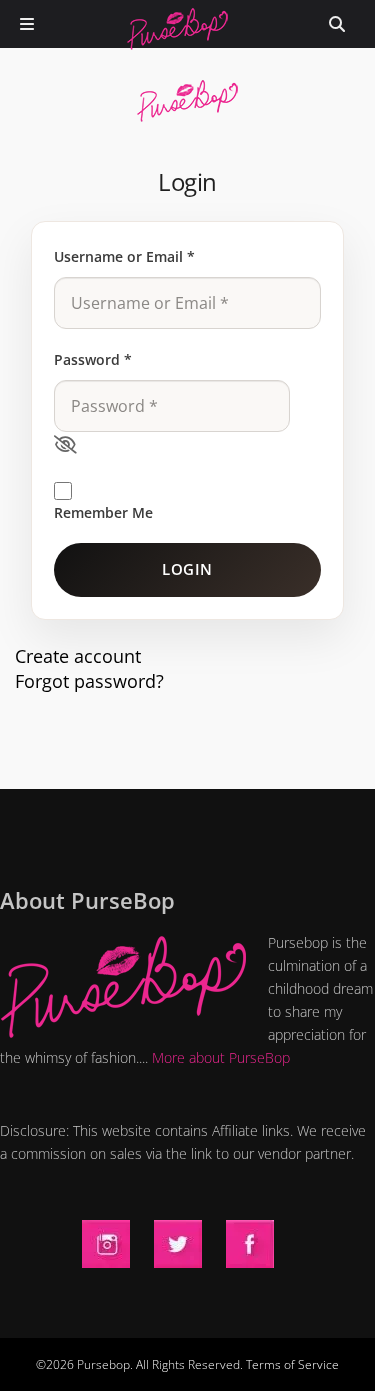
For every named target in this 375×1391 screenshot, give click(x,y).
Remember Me (103, 512)
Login (187, 569)
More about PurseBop (221, 1057)
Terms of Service (292, 1364)
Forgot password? (89, 681)
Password (93, 359)
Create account (78, 656)
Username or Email (124, 256)
